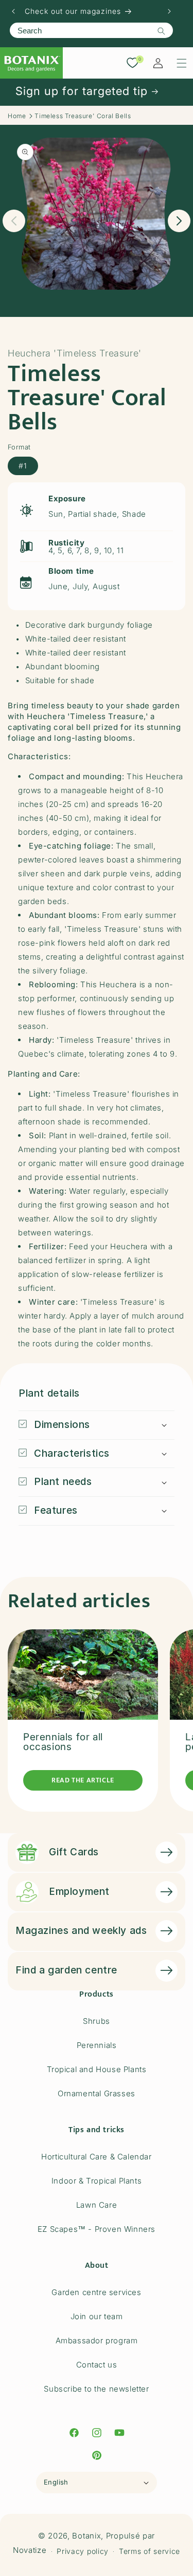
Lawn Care (97, 2205)
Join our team (97, 2316)
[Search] (161, 31)
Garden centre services (96, 2292)
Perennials (97, 2045)
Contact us (97, 2365)
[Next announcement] (169, 11)
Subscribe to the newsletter (96, 2389)
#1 (23, 466)
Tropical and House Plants (97, 2069)
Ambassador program (97, 2340)
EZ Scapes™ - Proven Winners (97, 2229)
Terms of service (150, 2551)
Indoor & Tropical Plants (97, 2181)
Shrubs (97, 2021)
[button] (182, 63)
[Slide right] (179, 221)
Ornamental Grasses (97, 2093)
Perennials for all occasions (63, 1742)
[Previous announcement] (13, 11)
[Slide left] (14, 221)
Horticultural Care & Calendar (96, 2157)
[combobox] (91, 30)
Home (17, 116)
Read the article (83, 1780)
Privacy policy (83, 2551)
